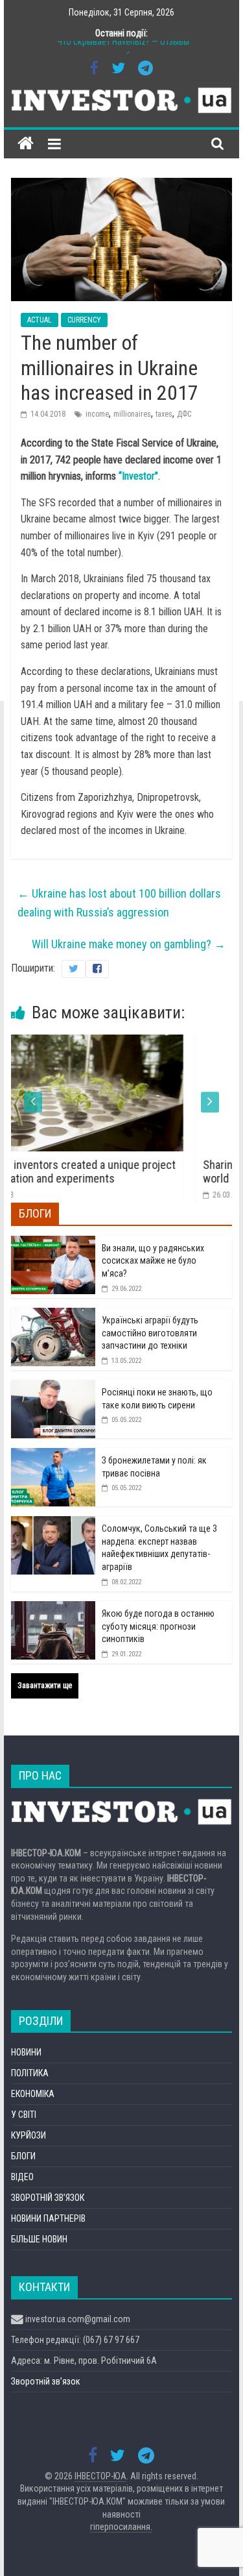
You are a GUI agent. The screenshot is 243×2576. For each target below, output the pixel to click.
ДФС (184, 414)
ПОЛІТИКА (30, 2073)
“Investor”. (139, 476)
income (97, 414)
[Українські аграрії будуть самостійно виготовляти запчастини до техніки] (53, 1315)
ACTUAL (40, 320)
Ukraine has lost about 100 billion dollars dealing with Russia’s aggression (119, 903)
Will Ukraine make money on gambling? (129, 944)
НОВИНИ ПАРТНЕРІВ (48, 2218)
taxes (164, 414)
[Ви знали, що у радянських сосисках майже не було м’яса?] (53, 1243)
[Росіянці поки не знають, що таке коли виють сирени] (53, 1387)
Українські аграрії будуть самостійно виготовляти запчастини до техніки (150, 1333)
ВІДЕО (22, 2177)
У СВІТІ (24, 2115)
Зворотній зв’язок (46, 2381)
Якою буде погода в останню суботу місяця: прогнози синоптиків (158, 1626)
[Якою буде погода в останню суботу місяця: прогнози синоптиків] (53, 1608)
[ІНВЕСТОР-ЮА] (26, 144)
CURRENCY (84, 320)
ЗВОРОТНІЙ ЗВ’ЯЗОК (48, 2198)
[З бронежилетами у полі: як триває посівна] (53, 1455)
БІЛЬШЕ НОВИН (39, 2239)
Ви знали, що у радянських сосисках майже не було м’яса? (153, 1261)
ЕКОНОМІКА (33, 2094)
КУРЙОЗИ (29, 2135)
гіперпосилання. (121, 2527)
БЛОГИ (23, 2156)
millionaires (132, 414)
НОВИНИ (26, 2052)
